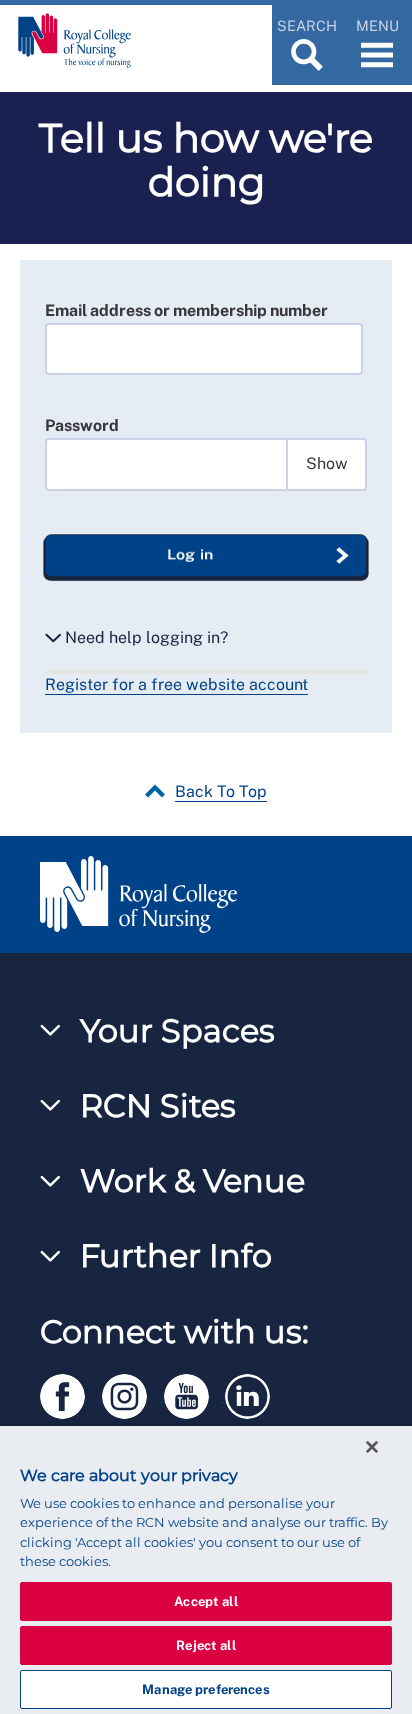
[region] (206, 1570)
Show (327, 463)
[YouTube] (195, 1392)
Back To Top (221, 791)
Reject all (205, 1645)
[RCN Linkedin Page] (254, 1392)
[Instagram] (133, 1392)
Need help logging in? (144, 637)
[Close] (372, 1447)
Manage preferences (205, 1689)
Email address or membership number (186, 310)
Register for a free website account (176, 684)
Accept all (205, 1601)
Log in (190, 554)
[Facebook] (71, 1392)
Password (82, 425)
